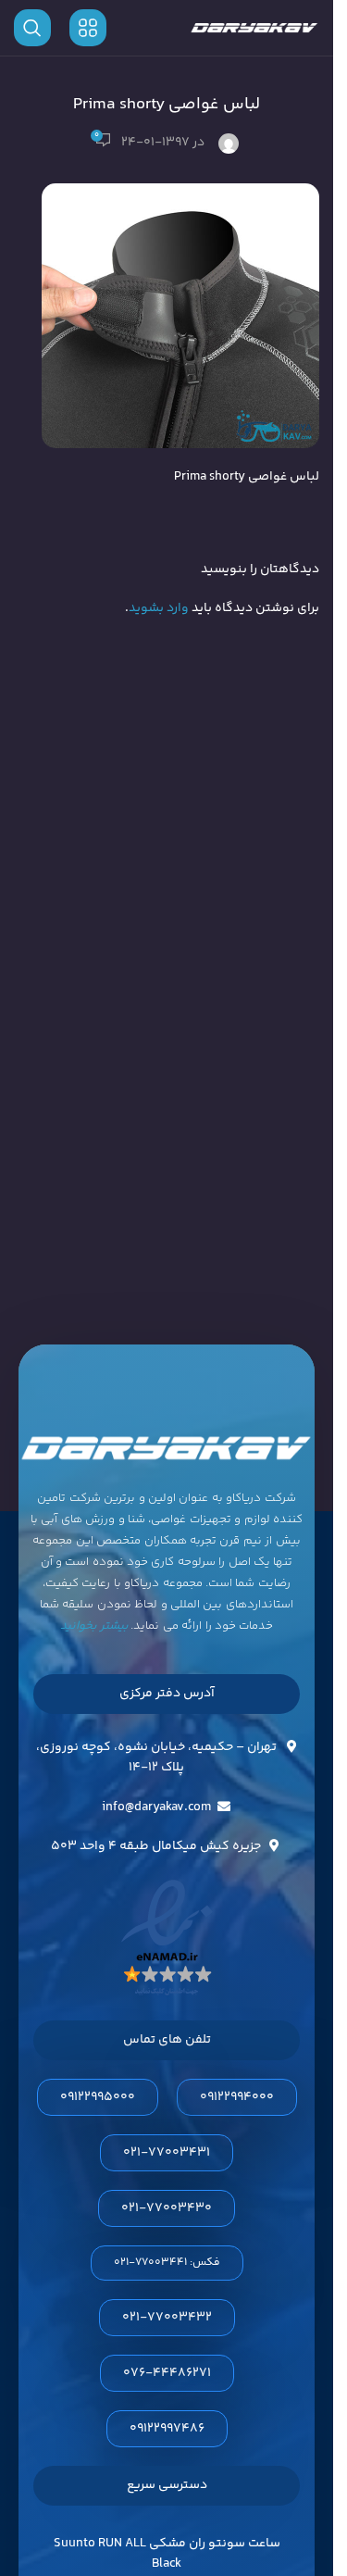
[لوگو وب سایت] (254, 28)
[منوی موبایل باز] (88, 28)
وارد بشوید (159, 608)
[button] (167, 2263)
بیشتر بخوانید (94, 1626)
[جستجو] (32, 28)
